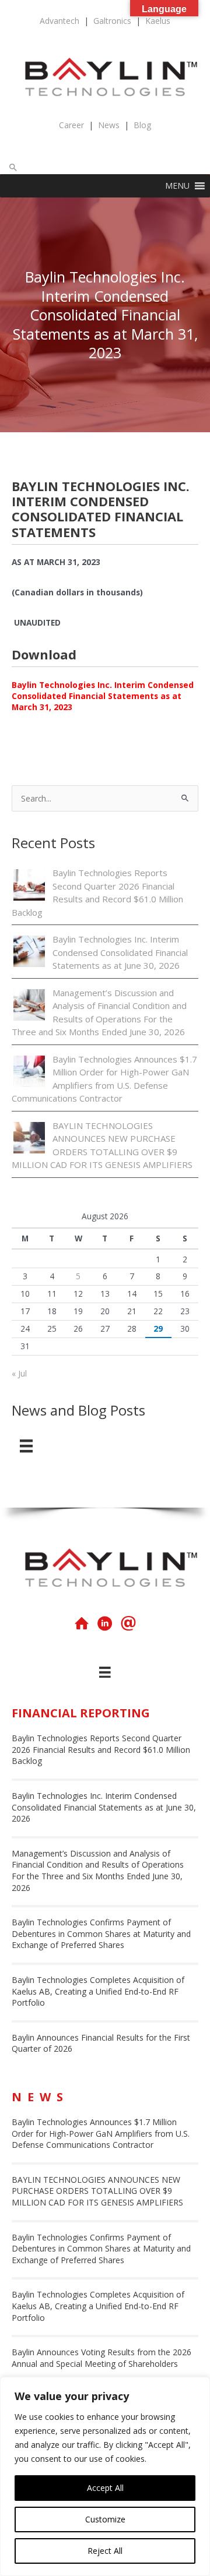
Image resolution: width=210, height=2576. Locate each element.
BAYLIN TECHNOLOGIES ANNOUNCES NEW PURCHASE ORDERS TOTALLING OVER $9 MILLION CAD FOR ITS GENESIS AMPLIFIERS (97, 2191)
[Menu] (26, 1446)
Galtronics (112, 21)
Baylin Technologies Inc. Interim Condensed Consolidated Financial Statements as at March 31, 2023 (103, 696)
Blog (142, 125)
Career (71, 125)
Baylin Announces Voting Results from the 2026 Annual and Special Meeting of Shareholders (101, 2358)
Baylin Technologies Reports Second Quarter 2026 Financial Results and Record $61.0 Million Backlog (101, 1749)
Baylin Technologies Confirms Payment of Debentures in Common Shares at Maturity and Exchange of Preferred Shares (101, 1933)
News (109, 125)
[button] (13, 167)
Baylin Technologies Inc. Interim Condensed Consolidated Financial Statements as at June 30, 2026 (120, 952)
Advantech (60, 21)
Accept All (105, 2488)
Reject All (105, 2551)
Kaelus (158, 21)
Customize (105, 2519)
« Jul (19, 1373)
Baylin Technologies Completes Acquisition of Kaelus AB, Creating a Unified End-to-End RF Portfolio (98, 1991)
